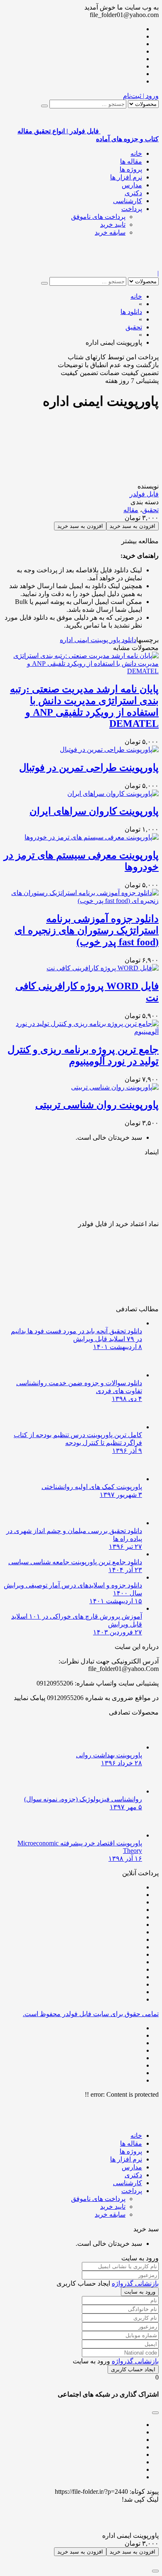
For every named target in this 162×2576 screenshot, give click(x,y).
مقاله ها (131, 161)
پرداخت (132, 209)
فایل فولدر (144, 494)
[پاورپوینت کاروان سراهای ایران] (113, 794)
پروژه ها (131, 169)
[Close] (155, 2571)
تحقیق (150, 510)
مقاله (131, 510)
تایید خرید (113, 224)
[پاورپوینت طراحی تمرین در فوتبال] (109, 749)
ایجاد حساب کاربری (133, 2369)
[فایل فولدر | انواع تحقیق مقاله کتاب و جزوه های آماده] (130, 266)
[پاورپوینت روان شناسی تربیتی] (115, 1087)
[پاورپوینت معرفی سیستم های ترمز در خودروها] (92, 837)
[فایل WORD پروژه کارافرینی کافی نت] (103, 968)
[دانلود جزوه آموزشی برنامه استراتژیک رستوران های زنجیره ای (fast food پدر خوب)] (81, 901)
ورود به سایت (140, 2292)
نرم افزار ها (126, 177)
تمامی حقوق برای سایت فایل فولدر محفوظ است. (91, 2014)
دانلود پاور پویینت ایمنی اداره (98, 640)
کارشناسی (128, 201)
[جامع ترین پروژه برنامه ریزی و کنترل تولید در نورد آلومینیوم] (81, 1032)
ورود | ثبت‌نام (141, 96)
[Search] (44, 106)
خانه (136, 153)
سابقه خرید (110, 232)
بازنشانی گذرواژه (135, 2283)
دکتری (133, 193)
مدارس (132, 185)
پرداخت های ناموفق (98, 217)
